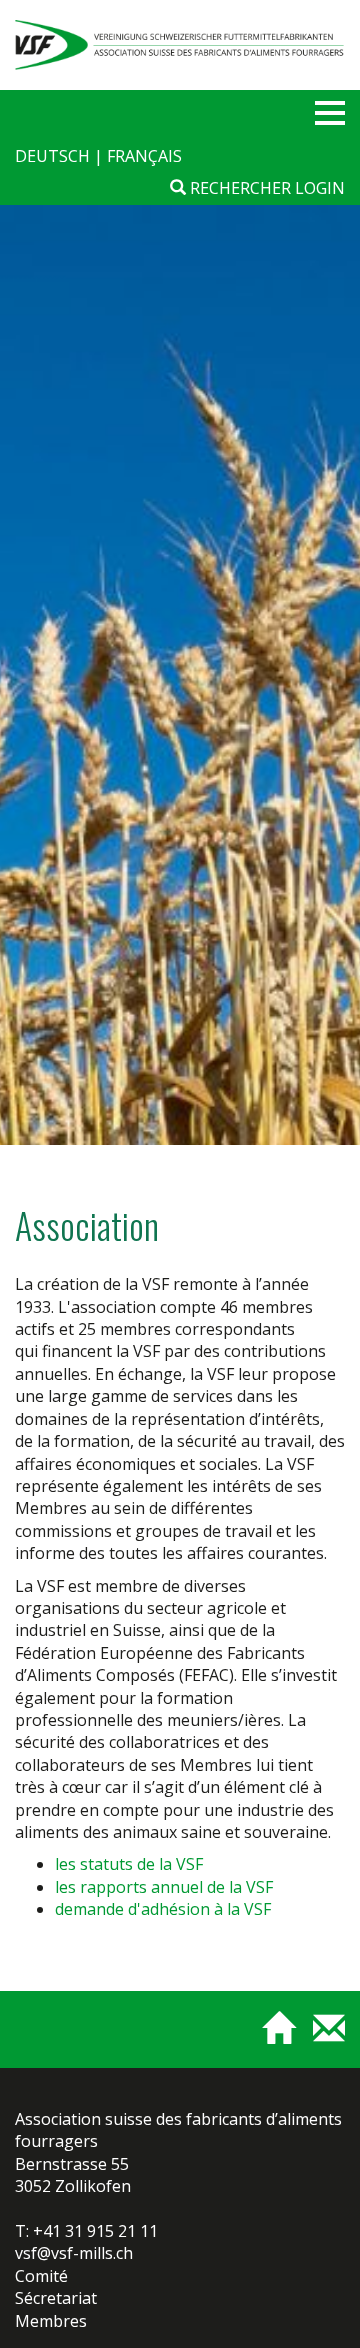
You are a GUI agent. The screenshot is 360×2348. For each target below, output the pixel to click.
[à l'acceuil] (270, 2037)
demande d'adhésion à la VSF (163, 1909)
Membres (51, 2321)
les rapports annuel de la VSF (164, 1887)
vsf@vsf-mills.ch (74, 2253)
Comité (41, 2276)
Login (320, 188)
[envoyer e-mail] (321, 2037)
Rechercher (238, 188)
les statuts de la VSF (129, 1864)
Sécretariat (56, 2298)
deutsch (54, 156)
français (144, 156)
